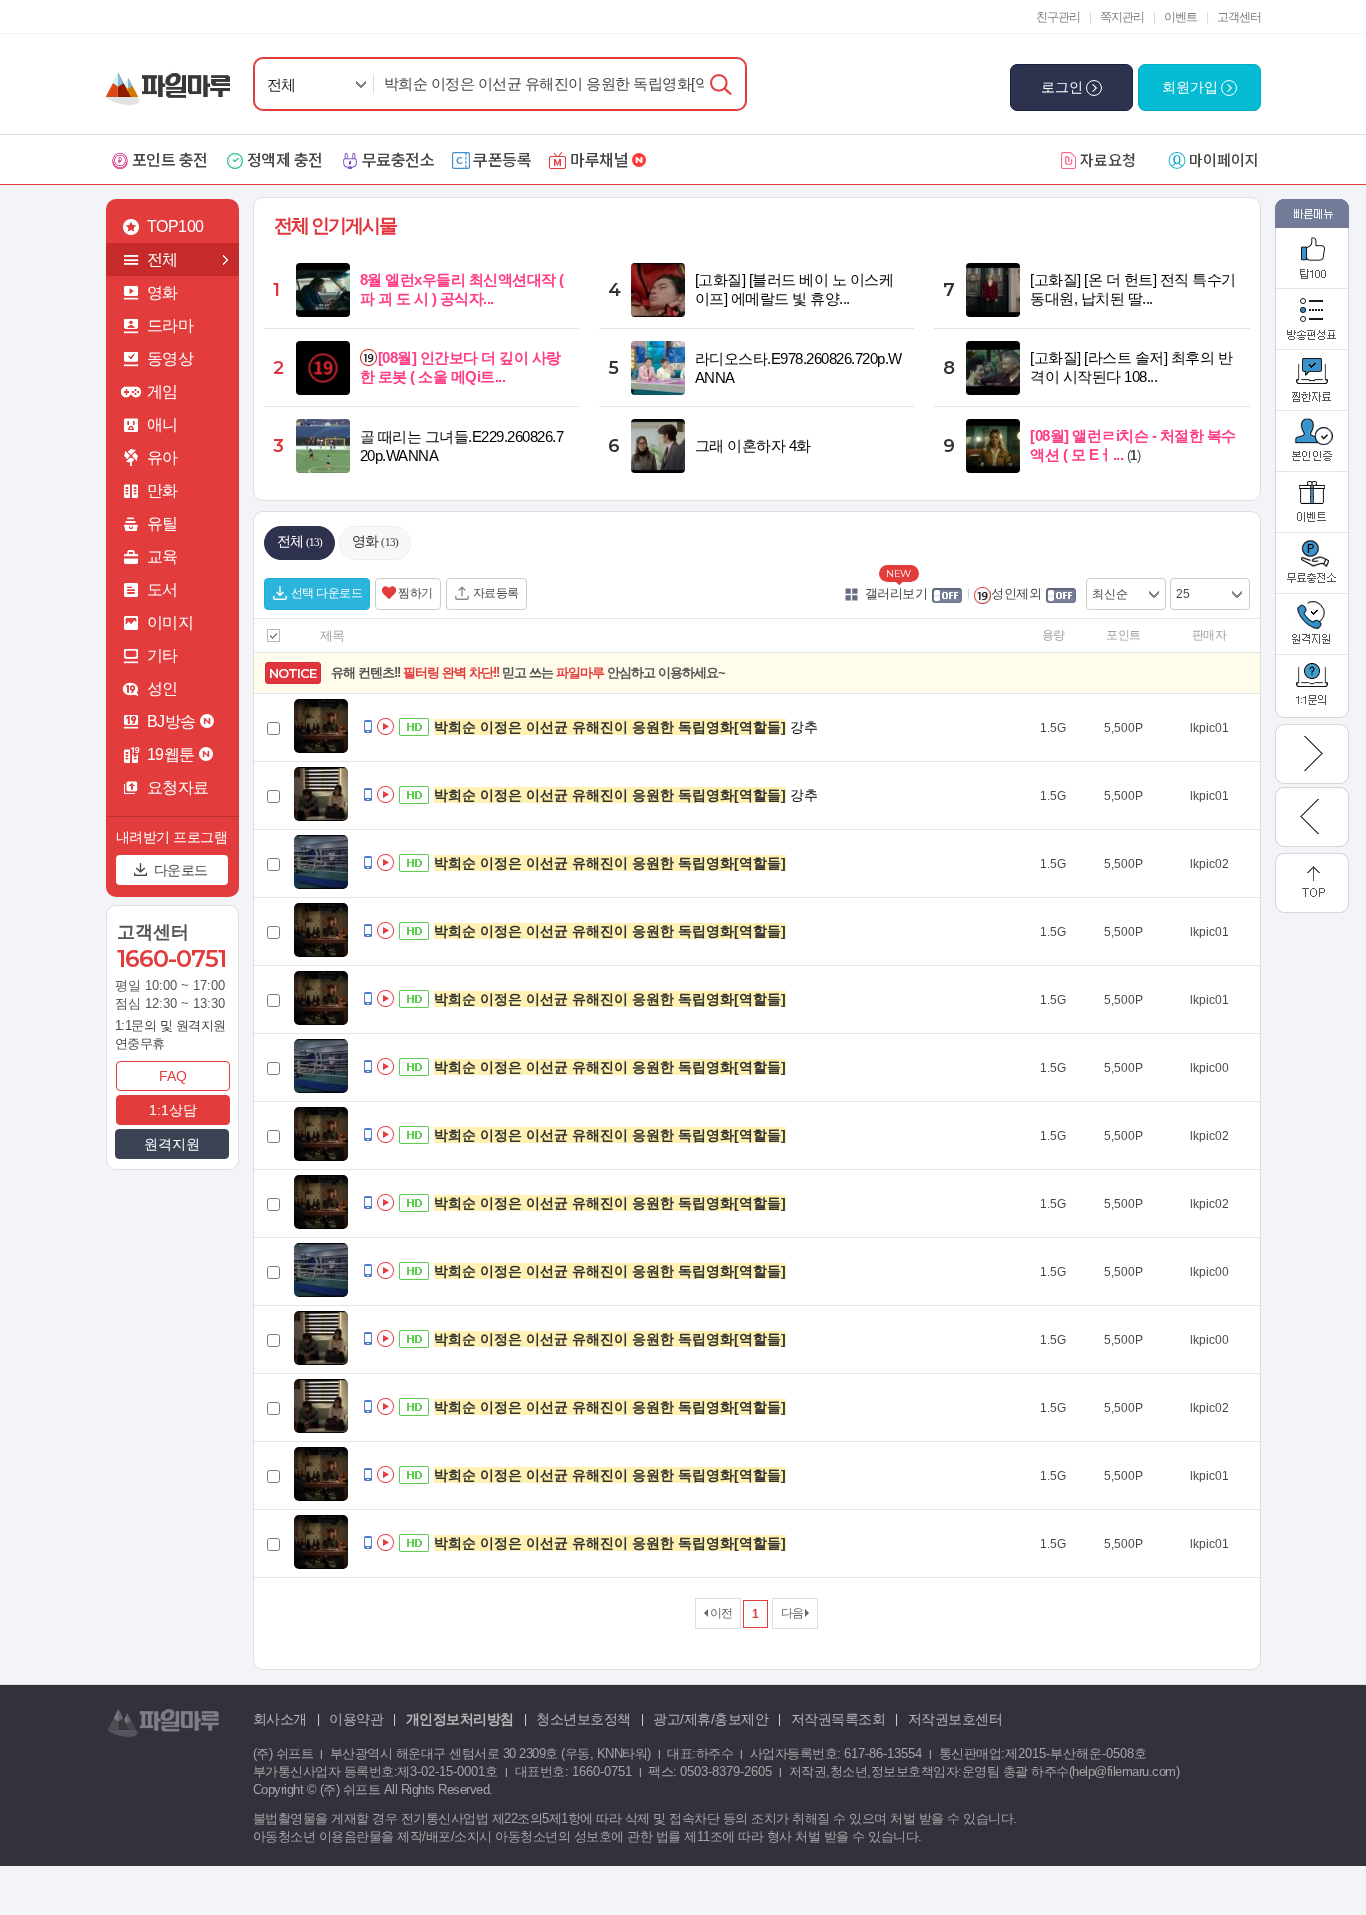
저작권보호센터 (955, 1719)
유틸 (162, 523)
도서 (162, 589)
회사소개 (280, 1719)
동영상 (170, 358)
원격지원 (172, 1144)
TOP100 (175, 226)
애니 (162, 424)
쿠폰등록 (502, 159)
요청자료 (178, 787)
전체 (281, 84)
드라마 (170, 325)
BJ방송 (171, 721)
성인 (162, 688)
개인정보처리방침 (460, 1719)
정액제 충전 (285, 159)
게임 (162, 391)
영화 (162, 292)
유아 (162, 457)
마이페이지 (1224, 159)
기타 (162, 655)
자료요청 (1108, 159)
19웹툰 (171, 754)
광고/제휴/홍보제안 (710, 1719)
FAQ (173, 1076)
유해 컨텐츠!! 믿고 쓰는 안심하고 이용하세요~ (528, 672)
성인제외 (1016, 593)
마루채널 (599, 159)
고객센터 (1239, 17)
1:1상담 (173, 1110)
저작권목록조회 (838, 1719)
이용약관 (356, 1719)
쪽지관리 (1122, 17)
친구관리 (1058, 17)
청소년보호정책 (583, 1719)
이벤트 (1180, 17)
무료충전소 (398, 159)
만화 (162, 490)
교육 (162, 556)
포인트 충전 (170, 159)
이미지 (170, 622)
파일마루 (172, 78)
